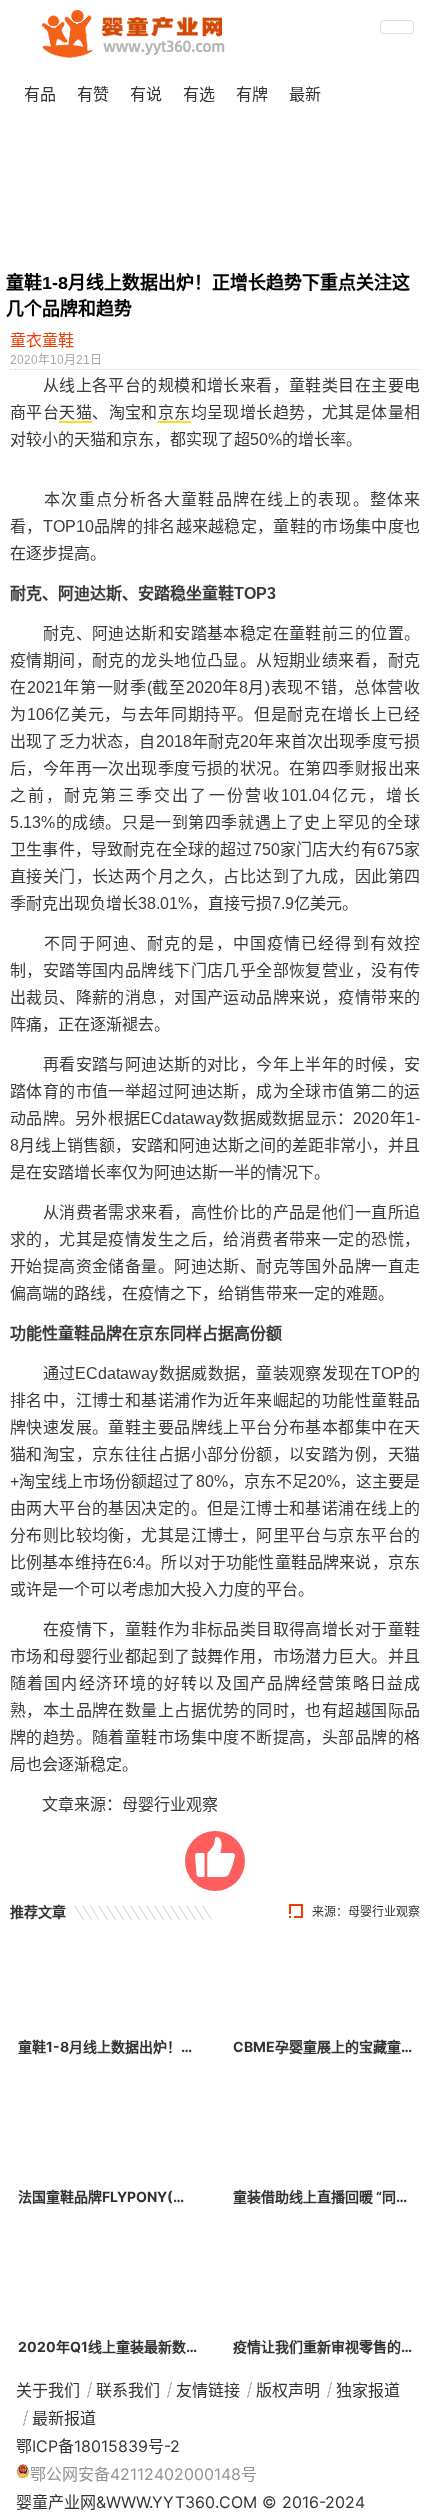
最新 (305, 94)
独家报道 (368, 2390)
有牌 (252, 94)
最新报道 (64, 2418)
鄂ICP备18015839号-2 (98, 2446)
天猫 (75, 412)
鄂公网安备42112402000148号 (143, 2474)
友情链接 (208, 2390)
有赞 (93, 94)
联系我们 (128, 2390)
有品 (40, 94)
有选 (199, 94)
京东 (174, 412)
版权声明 (288, 2390)
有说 (146, 94)
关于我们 (48, 2390)
